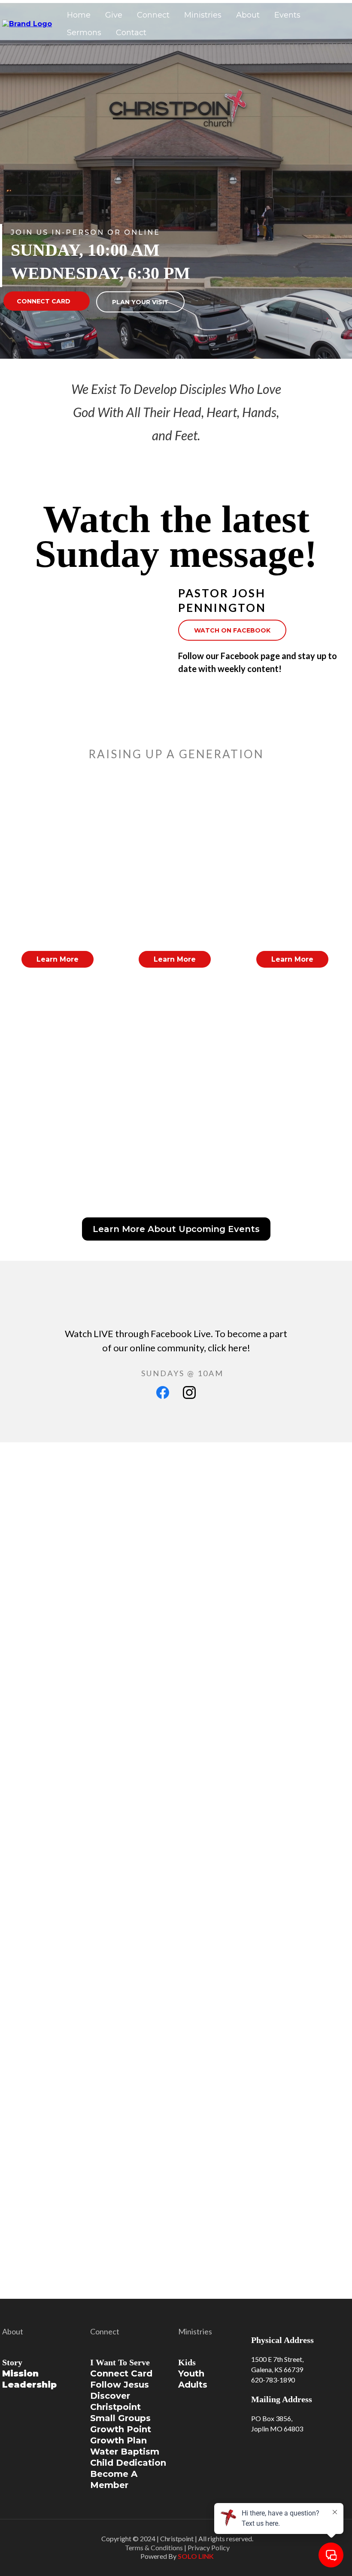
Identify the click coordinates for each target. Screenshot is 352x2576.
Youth (191, 2373)
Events (287, 15)
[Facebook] (163, 1392)
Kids (187, 2362)
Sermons (84, 33)
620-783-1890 (273, 2380)
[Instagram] (189, 1392)
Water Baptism (125, 2452)
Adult (190, 2385)
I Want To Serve (120, 2362)
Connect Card (121, 2373)
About (248, 15)
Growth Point (121, 2429)
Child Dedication (128, 2463)
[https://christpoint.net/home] (27, 23)
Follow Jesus (120, 2385)
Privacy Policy (209, 2547)
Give (114, 15)
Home (79, 15)
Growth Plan (118, 2440)
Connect (153, 15)
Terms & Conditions (154, 2547)
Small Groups (120, 2418)
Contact (131, 33)
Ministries (203, 15)
